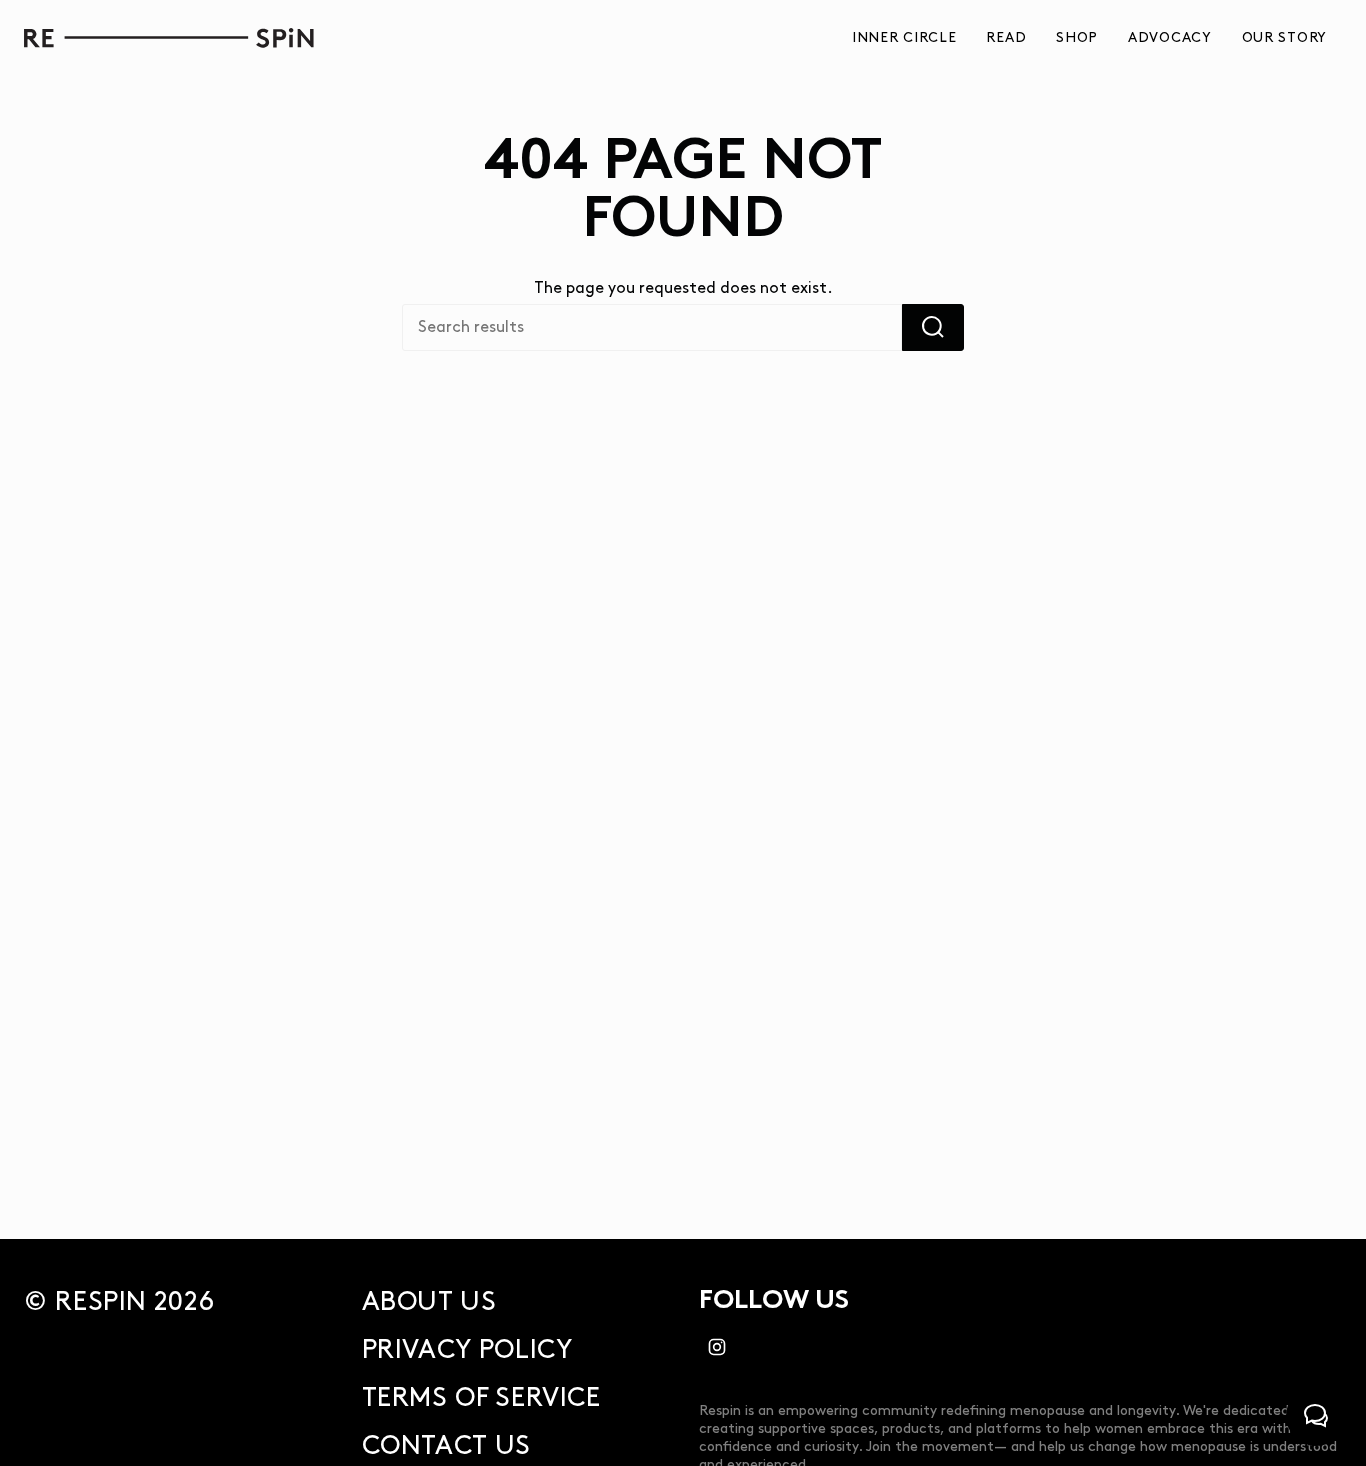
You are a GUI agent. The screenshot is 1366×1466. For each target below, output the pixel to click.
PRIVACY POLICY (467, 1350)
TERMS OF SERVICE (481, 1398)
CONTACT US (446, 1446)
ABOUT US (429, 1302)
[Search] (933, 327)
